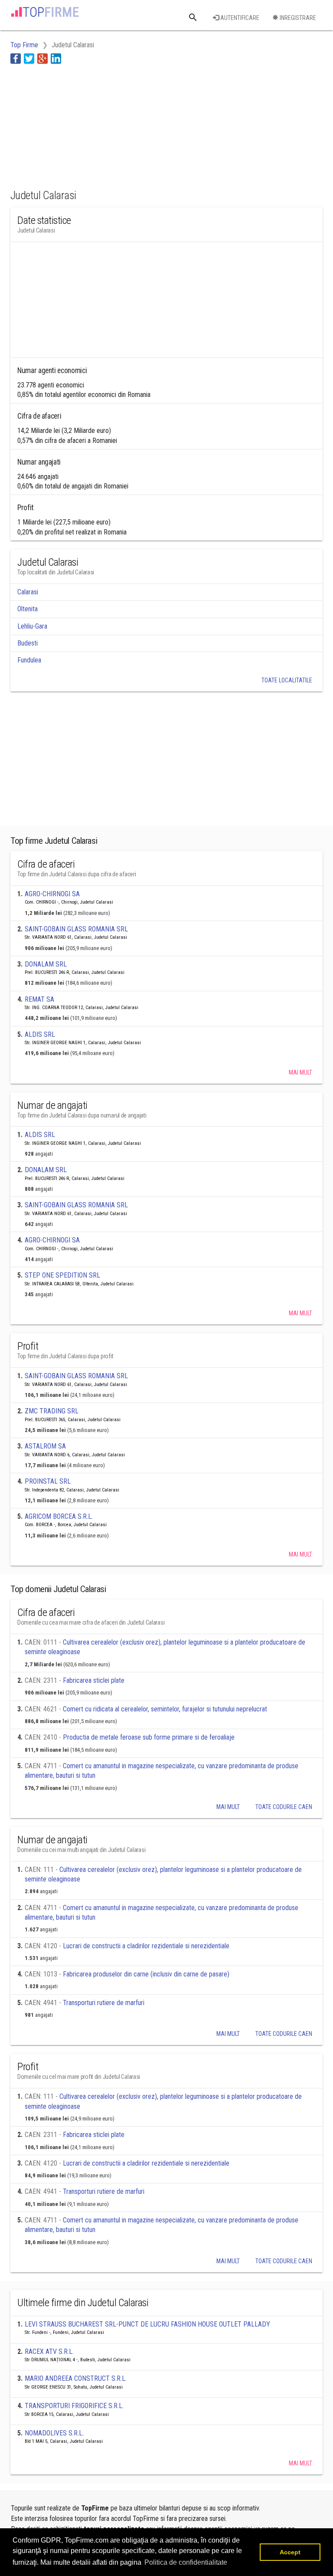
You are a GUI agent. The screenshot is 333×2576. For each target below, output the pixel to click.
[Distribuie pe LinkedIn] (56, 58)
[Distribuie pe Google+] (42, 58)
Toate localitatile (287, 680)
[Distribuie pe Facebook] (16, 58)
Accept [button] (290, 2552)
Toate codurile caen (284, 1807)
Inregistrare (297, 18)
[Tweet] (29, 58)
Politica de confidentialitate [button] (186, 2562)
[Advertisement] (80, 125)
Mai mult (300, 1072)
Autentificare (239, 18)
